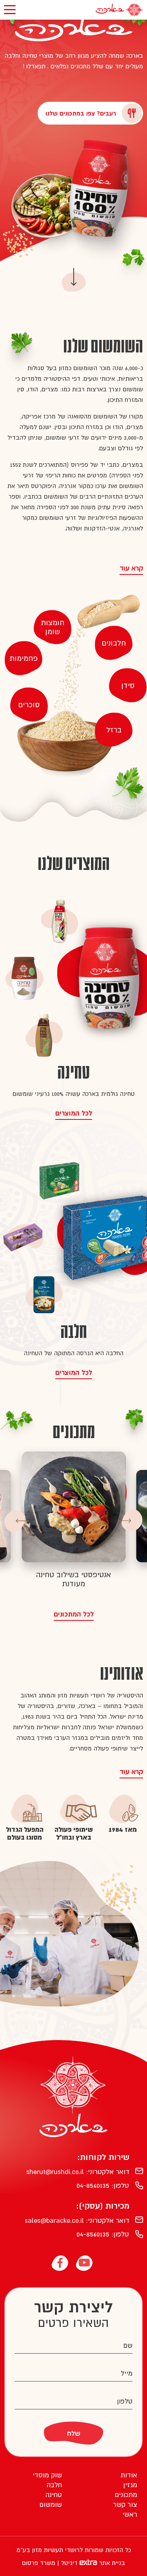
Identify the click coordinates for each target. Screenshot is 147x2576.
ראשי (130, 2514)
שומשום (51, 2504)
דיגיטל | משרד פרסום (51, 2563)
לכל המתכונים (74, 1614)
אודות (129, 2475)
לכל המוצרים (74, 1113)
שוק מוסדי (47, 2475)
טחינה (54, 2495)
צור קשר (125, 2504)
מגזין (130, 2485)
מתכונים (126, 2495)
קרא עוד (131, 568)
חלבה (54, 2485)
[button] (132, 1521)
